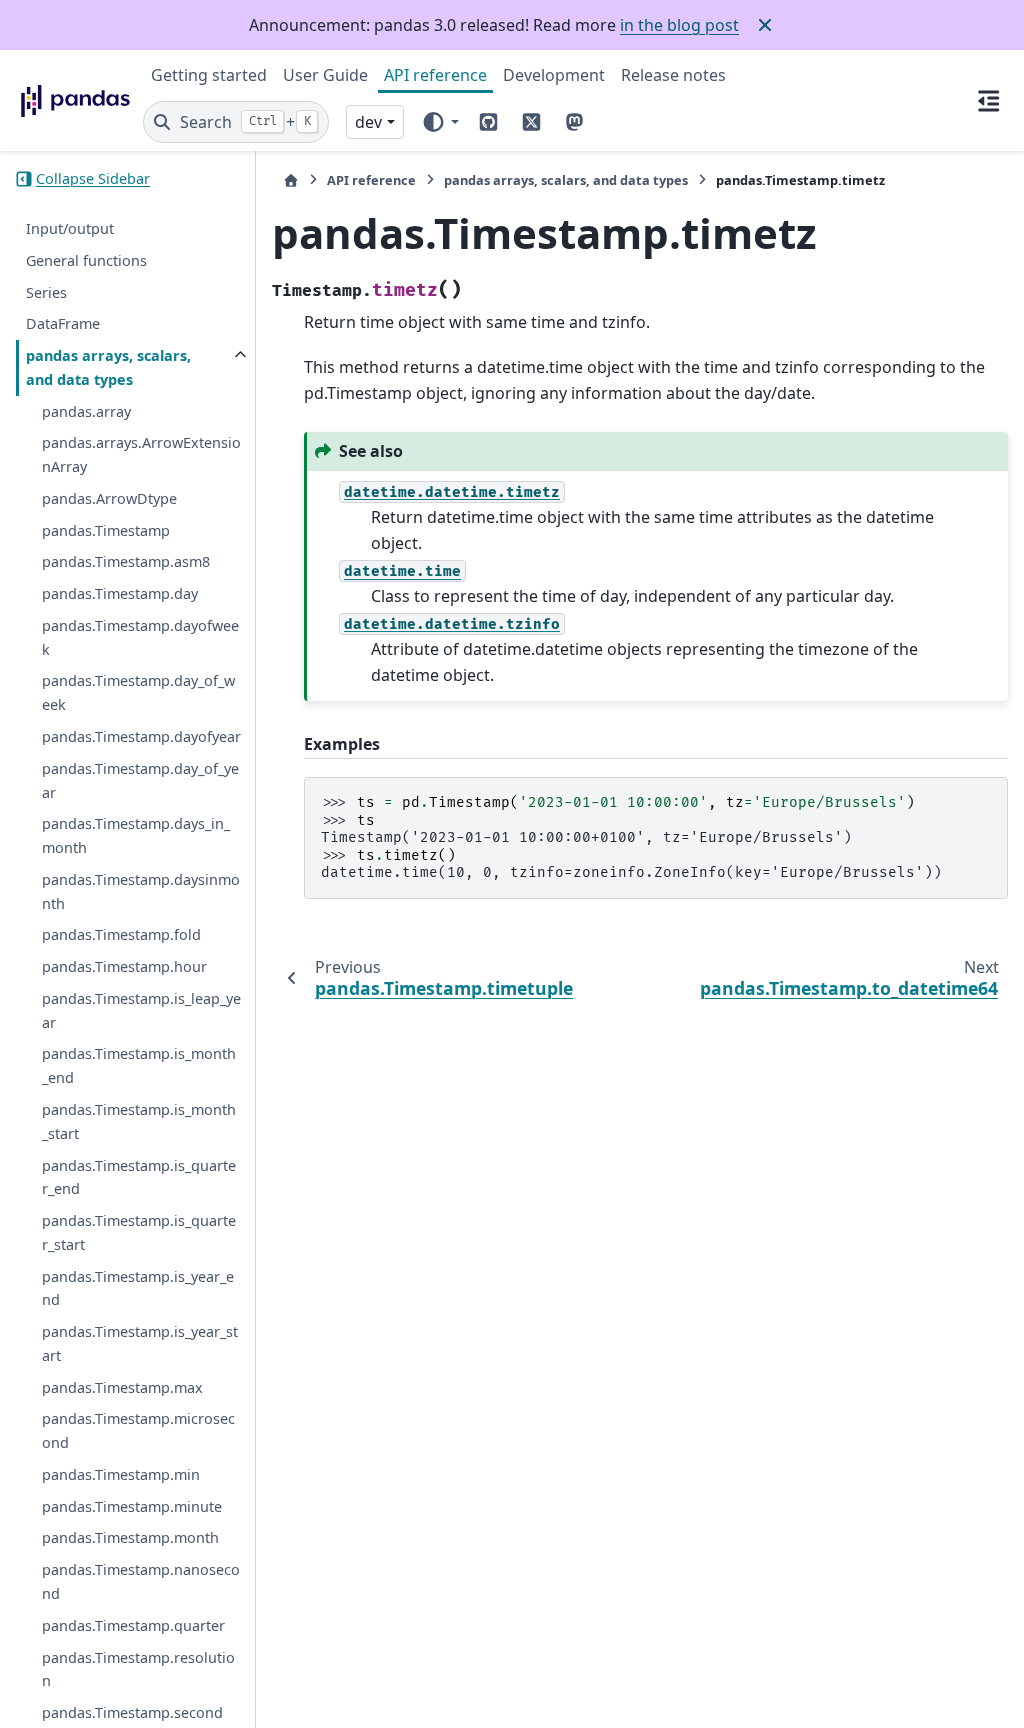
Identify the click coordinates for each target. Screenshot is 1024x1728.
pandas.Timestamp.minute (132, 1506)
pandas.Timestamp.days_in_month (136, 835)
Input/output (70, 228)
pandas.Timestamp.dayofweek (140, 637)
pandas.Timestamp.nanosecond (141, 1581)
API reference (435, 75)
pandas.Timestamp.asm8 (126, 561)
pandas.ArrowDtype (109, 498)
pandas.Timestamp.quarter (133, 1625)
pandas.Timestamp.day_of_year (140, 780)
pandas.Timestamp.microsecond (138, 1430)
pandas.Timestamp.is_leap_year (141, 1010)
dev (368, 122)
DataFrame (63, 323)
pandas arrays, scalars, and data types (108, 367)
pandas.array (86, 411)
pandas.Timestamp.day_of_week (138, 692)
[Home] (291, 180)
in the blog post (679, 25)
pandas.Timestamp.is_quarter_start (139, 1232)
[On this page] (988, 100)
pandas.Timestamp (106, 530)
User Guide (325, 75)
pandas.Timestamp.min (121, 1474)
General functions (86, 260)
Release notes (673, 75)
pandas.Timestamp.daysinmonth (141, 891)
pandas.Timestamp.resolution (138, 1669)
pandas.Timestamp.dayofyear (141, 736)
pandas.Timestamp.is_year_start (140, 1343)
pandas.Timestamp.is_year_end (138, 1288)
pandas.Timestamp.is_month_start (139, 1121)
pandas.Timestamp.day (120, 593)
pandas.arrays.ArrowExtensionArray (141, 454)
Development (554, 75)
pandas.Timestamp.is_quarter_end (139, 1177)
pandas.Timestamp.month (130, 1537)
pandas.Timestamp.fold (121, 934)
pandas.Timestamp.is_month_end (139, 1065)
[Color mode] (439, 122)
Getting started (209, 75)
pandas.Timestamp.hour (124, 966)
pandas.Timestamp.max (122, 1387)
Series (46, 292)
